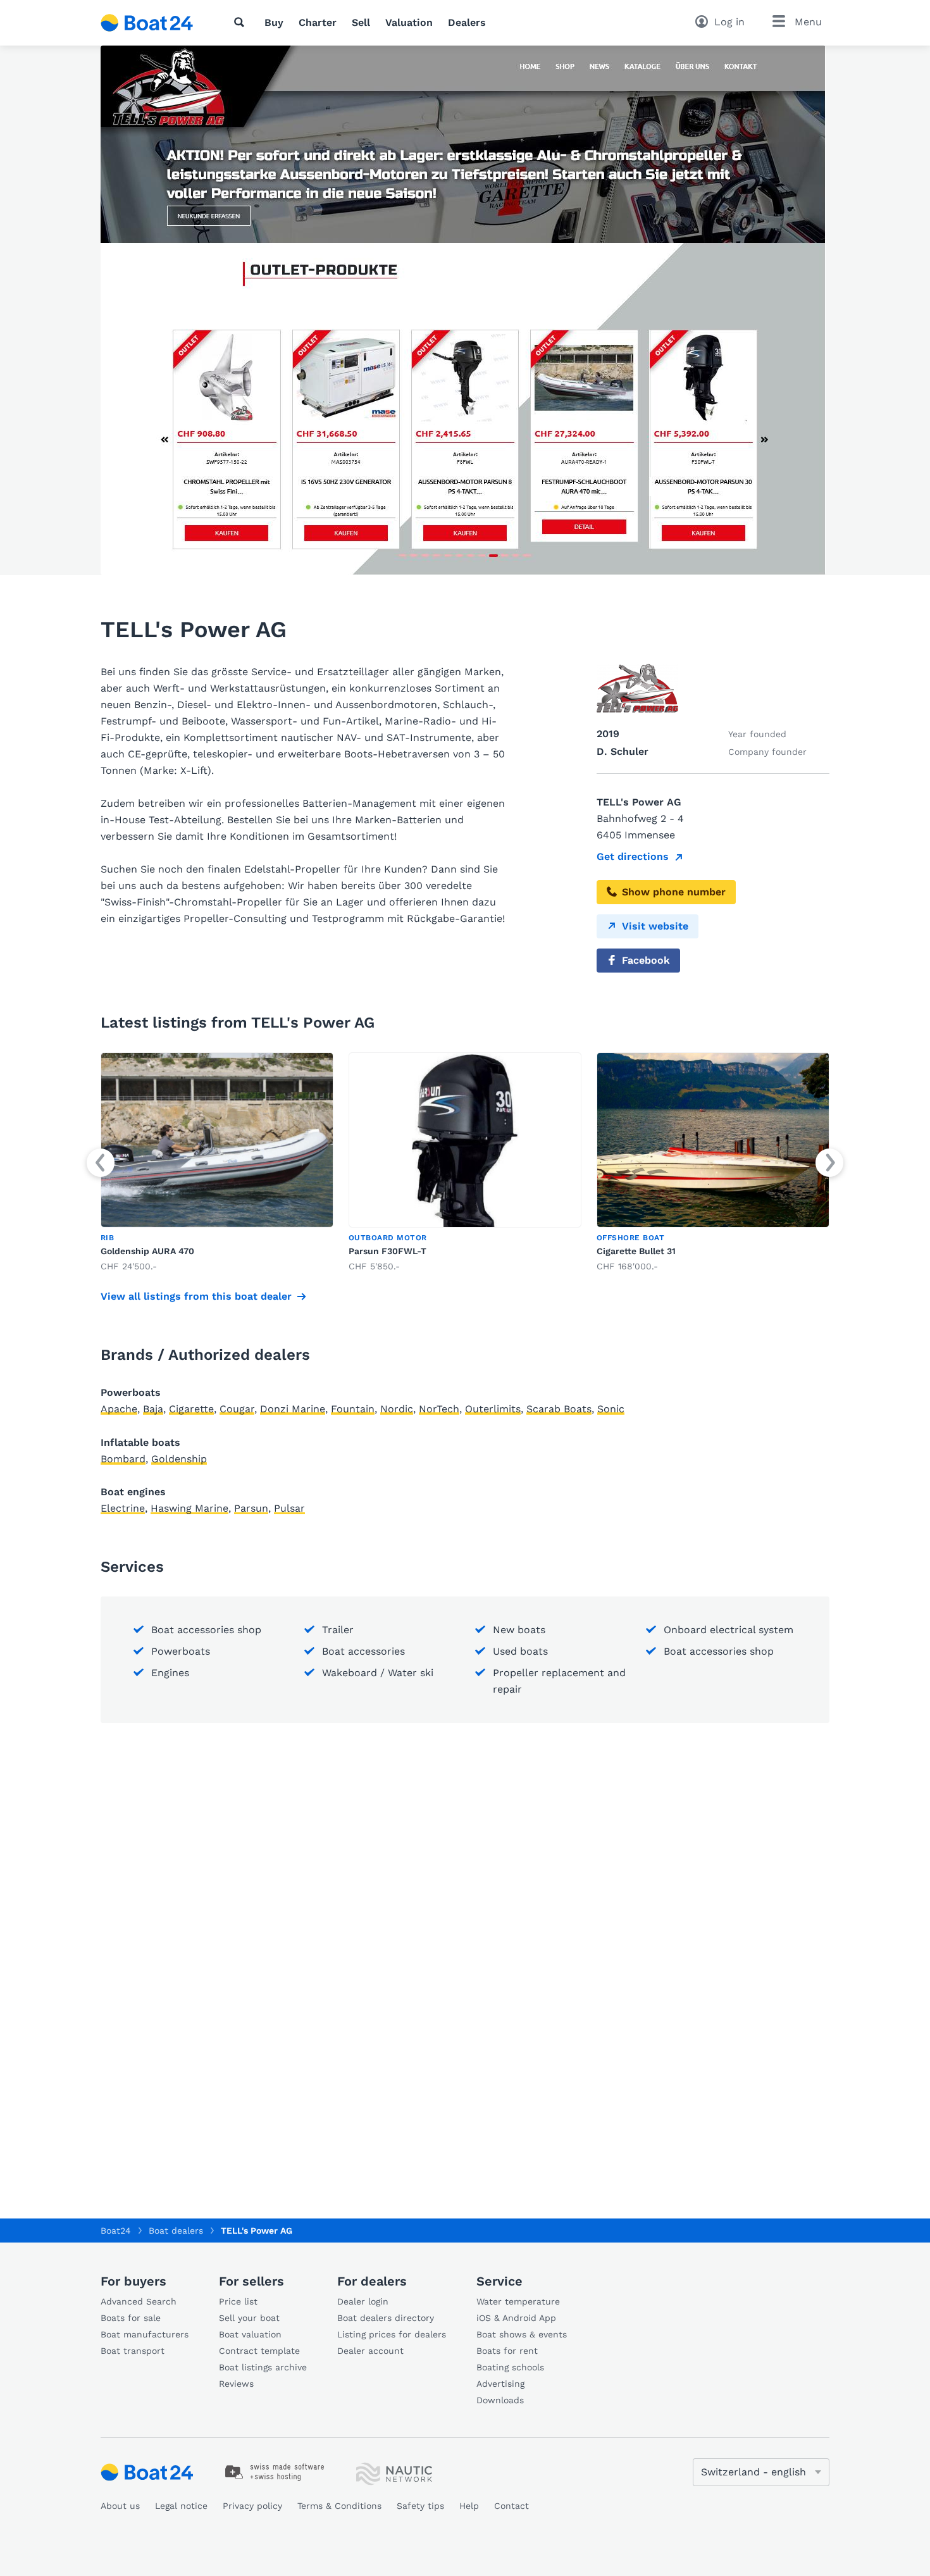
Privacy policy (252, 2506)
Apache (119, 1409)
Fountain (353, 1409)
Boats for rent (507, 2351)
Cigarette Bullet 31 (636, 1251)
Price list (238, 2301)
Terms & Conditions (339, 2506)
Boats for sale (131, 2318)
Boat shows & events (522, 2334)
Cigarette (191, 1409)
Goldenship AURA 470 (147, 1251)
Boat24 (116, 2231)
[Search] (242, 22)
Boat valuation (250, 2334)
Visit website (655, 926)
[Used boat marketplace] (147, 23)
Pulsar (289, 1508)
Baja (153, 1409)
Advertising (500, 2384)
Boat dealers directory (386, 2318)
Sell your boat (249, 2318)
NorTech (439, 1409)
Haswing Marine (189, 1508)
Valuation (409, 22)
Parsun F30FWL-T (387, 1251)
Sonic (611, 1409)
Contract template (259, 2351)
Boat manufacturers (145, 2334)
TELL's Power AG (257, 2231)
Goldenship (179, 1459)
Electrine (123, 1508)
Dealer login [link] (363, 2301)
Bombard (123, 1459)
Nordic (397, 1409)
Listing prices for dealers (392, 2334)
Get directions (633, 856)
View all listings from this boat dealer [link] (196, 1296)
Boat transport (133, 2351)
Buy (274, 22)
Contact (512, 2506)
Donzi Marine (293, 1409)
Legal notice (181, 2506)
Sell (361, 22)
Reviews (236, 2384)
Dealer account (370, 2351)
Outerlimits (493, 1409)
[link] (217, 1163)
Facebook (646, 960)
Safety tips (420, 2506)
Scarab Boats (559, 1409)
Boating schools (510, 2367)
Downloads (500, 2400)
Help (469, 2506)
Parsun (251, 1508)
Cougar (237, 1409)
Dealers (467, 22)
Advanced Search (139, 2301)
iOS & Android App (516, 2318)
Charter (318, 22)
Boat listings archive (263, 2367)
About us (120, 2506)
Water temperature (518, 2301)
